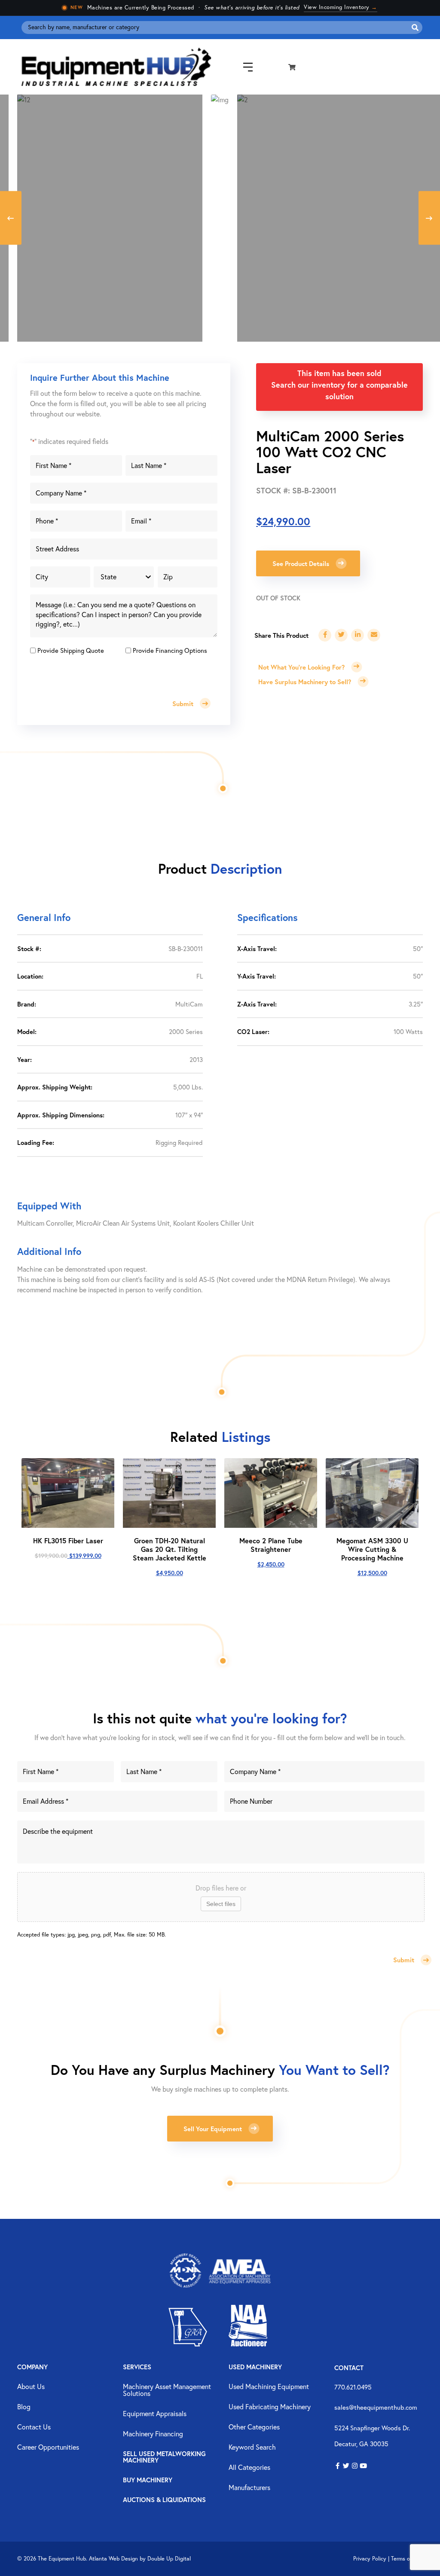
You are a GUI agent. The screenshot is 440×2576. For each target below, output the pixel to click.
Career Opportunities (48, 2448)
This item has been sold (339, 373)
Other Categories (254, 2427)
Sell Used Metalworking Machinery (164, 2457)
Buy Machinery (148, 2480)
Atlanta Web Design (113, 2559)
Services (137, 2367)
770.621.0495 (353, 2387)
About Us (31, 2387)
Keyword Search (252, 2448)
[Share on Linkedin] (357, 635)
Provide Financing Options (170, 650)
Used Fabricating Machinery (270, 2407)
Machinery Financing (153, 2434)
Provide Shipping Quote (71, 650)
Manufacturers (249, 2488)
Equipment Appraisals (155, 2414)
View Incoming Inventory (341, 7)
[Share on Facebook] (325, 635)
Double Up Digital (169, 2559)
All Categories (249, 2468)
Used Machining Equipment (269, 2387)
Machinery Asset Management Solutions (167, 2390)
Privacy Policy (370, 2559)
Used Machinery (255, 2367)
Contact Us (34, 2427)
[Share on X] (341, 635)
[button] (338, 2466)
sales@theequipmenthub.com (376, 2407)
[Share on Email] (374, 635)
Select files (221, 1904)
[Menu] (241, 67)
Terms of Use (407, 2559)
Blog (24, 2407)
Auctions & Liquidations (164, 2500)
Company (32, 2367)
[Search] (415, 28)
